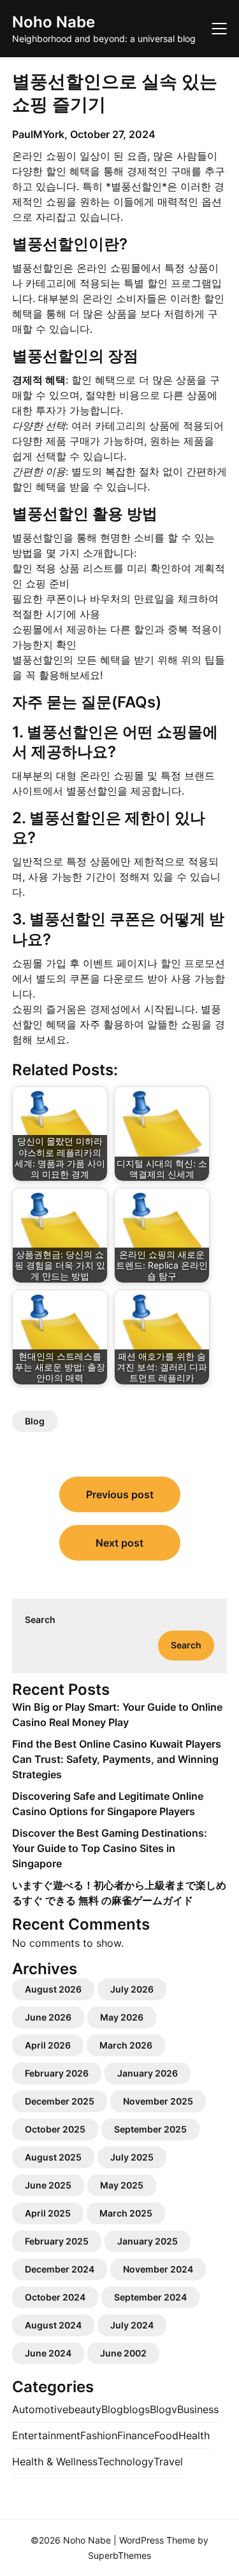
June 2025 (48, 2185)
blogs (136, 2409)
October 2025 (55, 2129)
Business (198, 2409)
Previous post (120, 1494)
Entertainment (46, 2435)
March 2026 (126, 2045)
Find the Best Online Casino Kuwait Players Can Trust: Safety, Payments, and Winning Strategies (117, 1759)
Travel (168, 2461)
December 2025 (60, 2101)
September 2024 (150, 2297)
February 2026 (57, 2073)
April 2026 (48, 2045)
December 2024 (60, 2269)
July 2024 (132, 2325)
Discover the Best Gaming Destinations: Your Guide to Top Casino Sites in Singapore (110, 1848)
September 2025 (150, 2129)
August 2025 (53, 2157)
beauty (85, 2409)
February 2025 (57, 2241)
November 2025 (158, 2101)
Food (166, 2435)
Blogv (163, 2409)
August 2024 (53, 2325)
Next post (119, 1543)
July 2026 (132, 1989)
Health (194, 2435)
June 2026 (48, 2017)
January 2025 (148, 2241)
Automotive (40, 2409)
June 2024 (48, 2353)
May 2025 (122, 2185)
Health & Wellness (55, 2461)
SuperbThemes (119, 2555)
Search (40, 1619)
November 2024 (158, 2269)
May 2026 (122, 2017)
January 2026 (148, 2073)
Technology (126, 2461)
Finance (136, 2435)
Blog (35, 1421)
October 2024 (55, 2297)
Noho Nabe (54, 22)
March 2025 (126, 2213)
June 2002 (123, 2353)
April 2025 (48, 2213)
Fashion (99, 2435)
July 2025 (132, 2157)
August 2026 (53, 1989)
